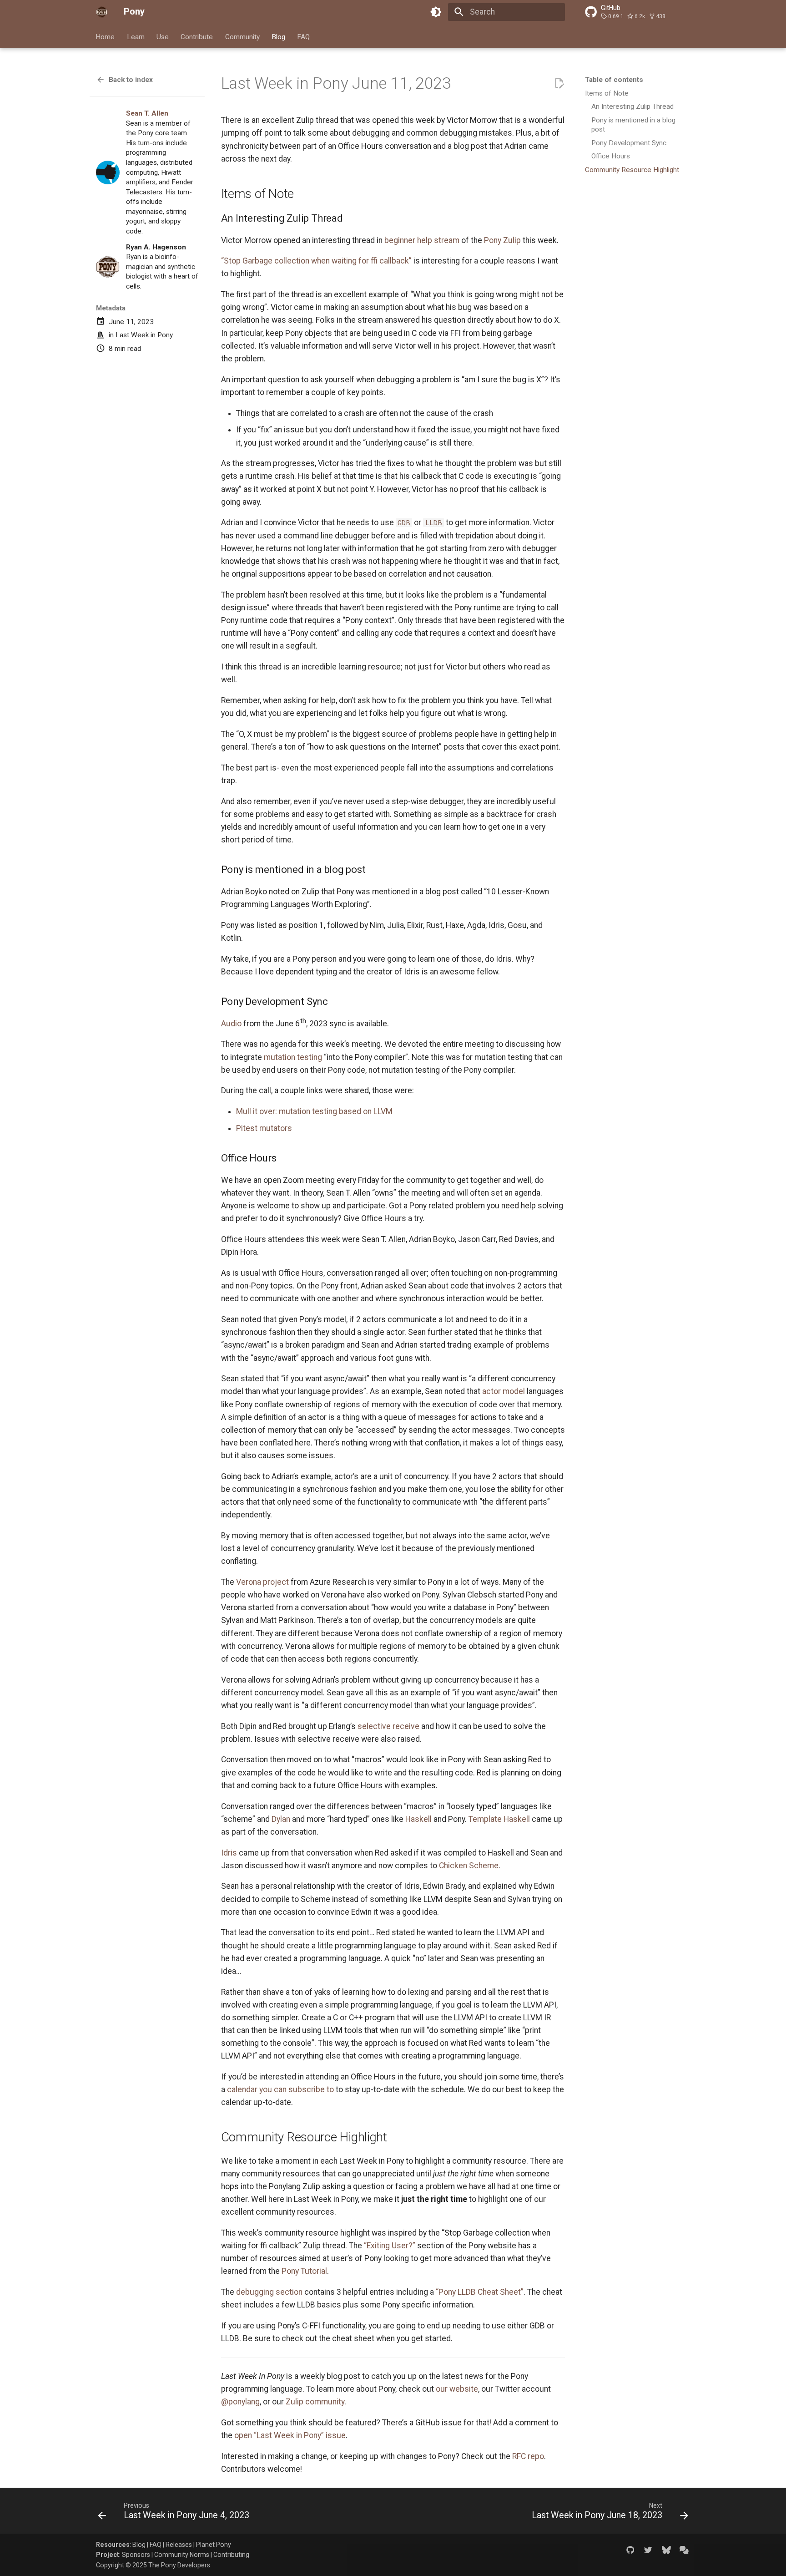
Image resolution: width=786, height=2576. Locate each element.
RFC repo (528, 2456)
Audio (231, 1024)
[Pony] (102, 12)
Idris (229, 1853)
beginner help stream (422, 240)
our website (457, 2389)
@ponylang (240, 2402)
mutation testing (293, 1057)
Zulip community (315, 2402)
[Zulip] (684, 2549)
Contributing (231, 2555)
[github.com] (630, 2549)
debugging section (269, 2292)
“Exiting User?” (390, 2246)
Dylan (281, 1819)
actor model (504, 1391)
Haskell (418, 1819)
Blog (278, 36)
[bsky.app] (666, 2549)
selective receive (388, 1726)
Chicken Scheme (469, 1866)
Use (163, 36)
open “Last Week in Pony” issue (290, 2435)
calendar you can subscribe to (280, 2089)
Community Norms (182, 2555)
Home (106, 36)
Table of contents (614, 80)
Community (242, 36)
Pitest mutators (264, 1128)
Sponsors (136, 2555)
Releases (179, 2545)
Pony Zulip (502, 240)
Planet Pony (214, 2545)
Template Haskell (499, 1819)
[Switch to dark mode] (436, 12)
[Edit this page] (559, 83)
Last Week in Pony (144, 335)
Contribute (197, 36)
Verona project (262, 1582)
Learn (136, 36)
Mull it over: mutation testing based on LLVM (314, 1111)
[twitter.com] (648, 2549)
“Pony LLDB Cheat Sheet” (480, 2292)
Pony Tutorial (304, 2271)
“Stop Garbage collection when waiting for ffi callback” (316, 261)
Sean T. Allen (147, 113)
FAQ (304, 36)
